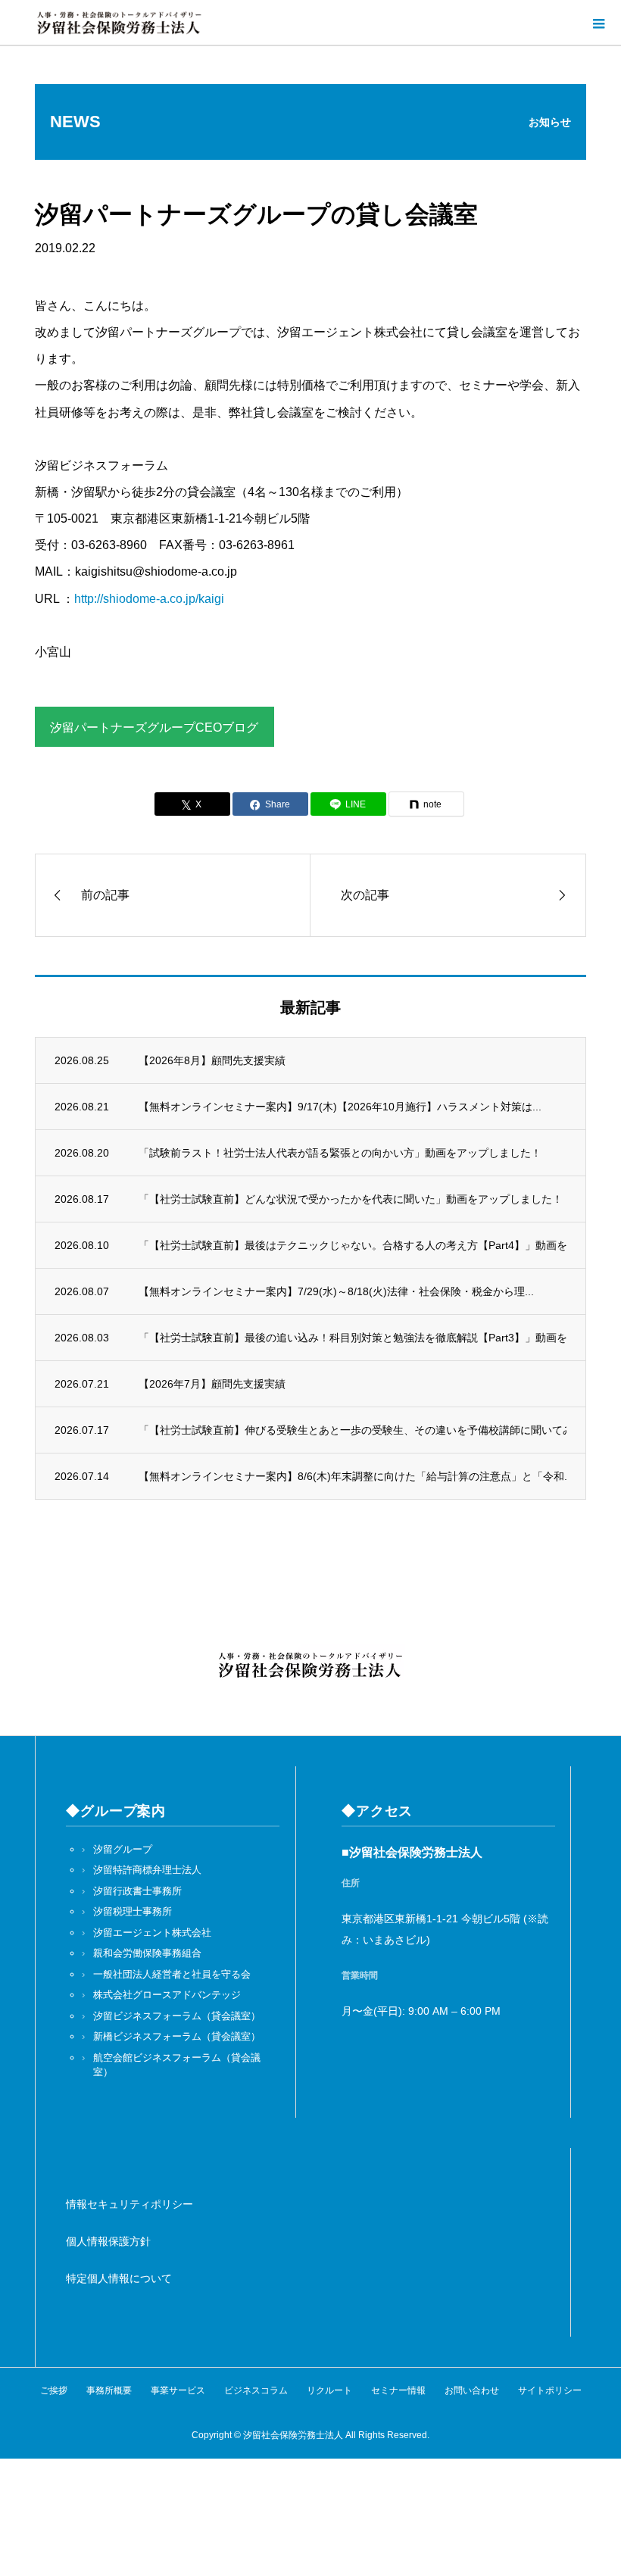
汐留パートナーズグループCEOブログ (154, 728)
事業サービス (178, 2390)
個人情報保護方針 (108, 2241)
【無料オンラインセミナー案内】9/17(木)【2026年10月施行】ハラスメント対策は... (340, 1107)
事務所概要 (109, 2390)
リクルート (329, 2390)
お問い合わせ (472, 2390)
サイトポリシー (550, 2390)
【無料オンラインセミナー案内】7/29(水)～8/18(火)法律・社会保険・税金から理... (336, 1291)
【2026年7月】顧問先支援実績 (212, 1384)
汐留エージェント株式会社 (152, 1933)
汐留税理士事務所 (133, 1911)
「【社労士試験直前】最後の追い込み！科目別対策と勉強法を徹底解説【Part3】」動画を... (353, 1338)
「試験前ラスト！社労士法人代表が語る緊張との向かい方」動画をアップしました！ (340, 1153)
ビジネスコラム (256, 2390)
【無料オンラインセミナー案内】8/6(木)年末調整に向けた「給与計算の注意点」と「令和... (353, 1476)
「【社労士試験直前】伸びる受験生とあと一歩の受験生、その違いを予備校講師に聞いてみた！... (353, 1430)
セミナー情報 (398, 2390)
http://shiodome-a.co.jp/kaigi (149, 599)
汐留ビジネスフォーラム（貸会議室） (177, 2016)
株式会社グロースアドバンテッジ (167, 1995)
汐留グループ (123, 1849)
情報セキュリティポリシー (130, 2204)
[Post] (192, 804)
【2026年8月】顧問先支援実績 (212, 1060)
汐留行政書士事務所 (137, 1891)
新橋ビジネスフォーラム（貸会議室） (177, 2036)
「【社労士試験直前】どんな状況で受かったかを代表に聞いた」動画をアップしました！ (351, 1199)
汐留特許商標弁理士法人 (147, 1870)
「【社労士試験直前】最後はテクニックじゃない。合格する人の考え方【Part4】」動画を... (353, 1245)
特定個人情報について (119, 2278)
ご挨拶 (54, 2390)
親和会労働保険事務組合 (147, 1953)
